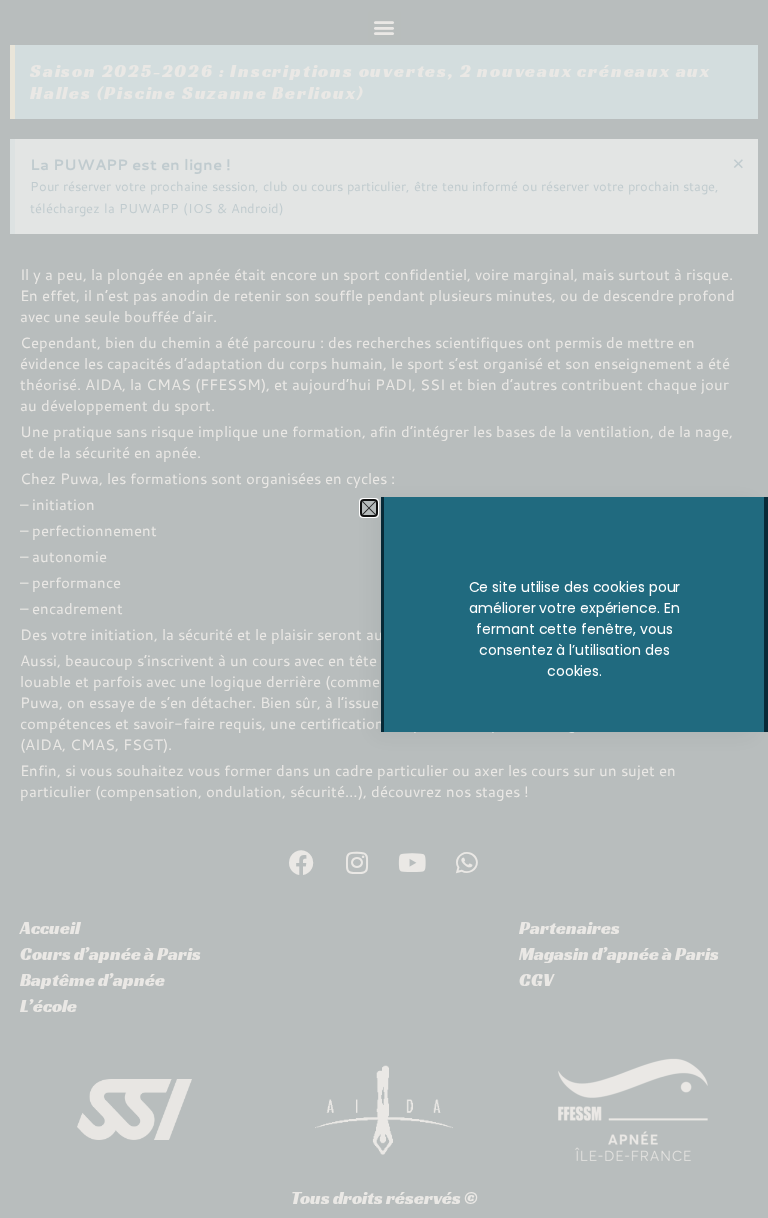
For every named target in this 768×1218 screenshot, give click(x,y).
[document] (384, 609)
